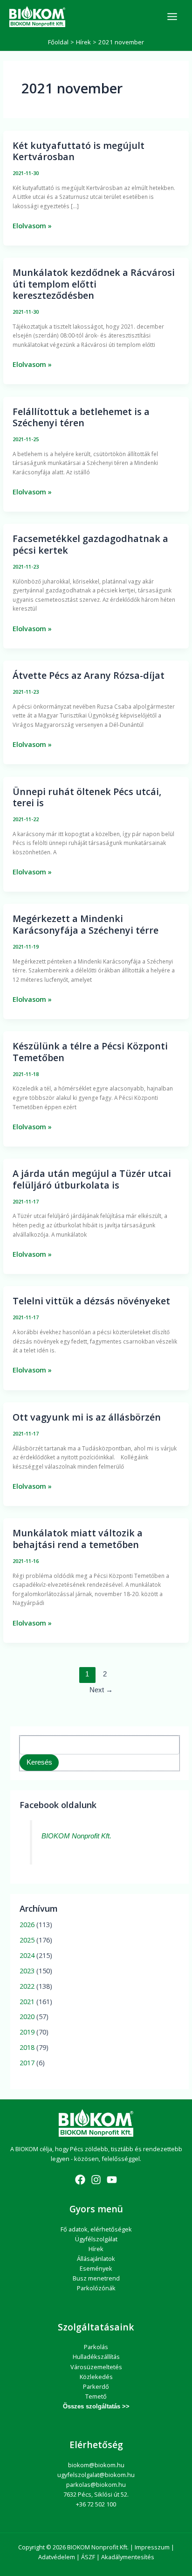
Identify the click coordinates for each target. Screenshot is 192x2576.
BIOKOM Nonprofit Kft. (76, 1836)
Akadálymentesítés (128, 2557)
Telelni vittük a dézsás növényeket (91, 1301)
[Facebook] (80, 2180)
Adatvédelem (57, 2557)
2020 (27, 2016)
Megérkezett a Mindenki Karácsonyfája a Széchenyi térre (86, 924)
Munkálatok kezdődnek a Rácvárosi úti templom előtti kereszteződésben (94, 284)
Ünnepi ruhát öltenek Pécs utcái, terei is (87, 797)
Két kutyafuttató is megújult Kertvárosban (79, 151)
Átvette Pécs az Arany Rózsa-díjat (89, 675)
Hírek (96, 2249)
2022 (27, 1986)
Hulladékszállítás (96, 2357)
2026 (27, 1924)
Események (96, 2268)
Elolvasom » (32, 225)
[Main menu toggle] (172, 17)
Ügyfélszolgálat (96, 2239)
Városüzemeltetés (96, 2367)
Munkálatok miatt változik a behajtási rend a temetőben (78, 1538)
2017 (27, 2062)
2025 (27, 1940)
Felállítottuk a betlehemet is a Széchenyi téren (81, 417)
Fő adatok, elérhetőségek (96, 2229)
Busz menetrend (96, 2278)
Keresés (39, 1762)
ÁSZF (88, 2557)
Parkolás (96, 2347)
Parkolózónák (96, 2288)
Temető (96, 2396)
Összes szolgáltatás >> (96, 2406)
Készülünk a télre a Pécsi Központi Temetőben (90, 1052)
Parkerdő (96, 2386)
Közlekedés (96, 2377)
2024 (27, 1955)
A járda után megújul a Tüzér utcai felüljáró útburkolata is (92, 1179)
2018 (27, 2047)
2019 (27, 2032)
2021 (27, 2001)
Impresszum (152, 2547)
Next (101, 1690)
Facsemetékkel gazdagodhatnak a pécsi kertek (90, 544)
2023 (27, 1971)
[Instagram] (96, 2180)
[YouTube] (112, 2180)
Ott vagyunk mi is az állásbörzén (87, 1417)
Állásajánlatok (96, 2259)
